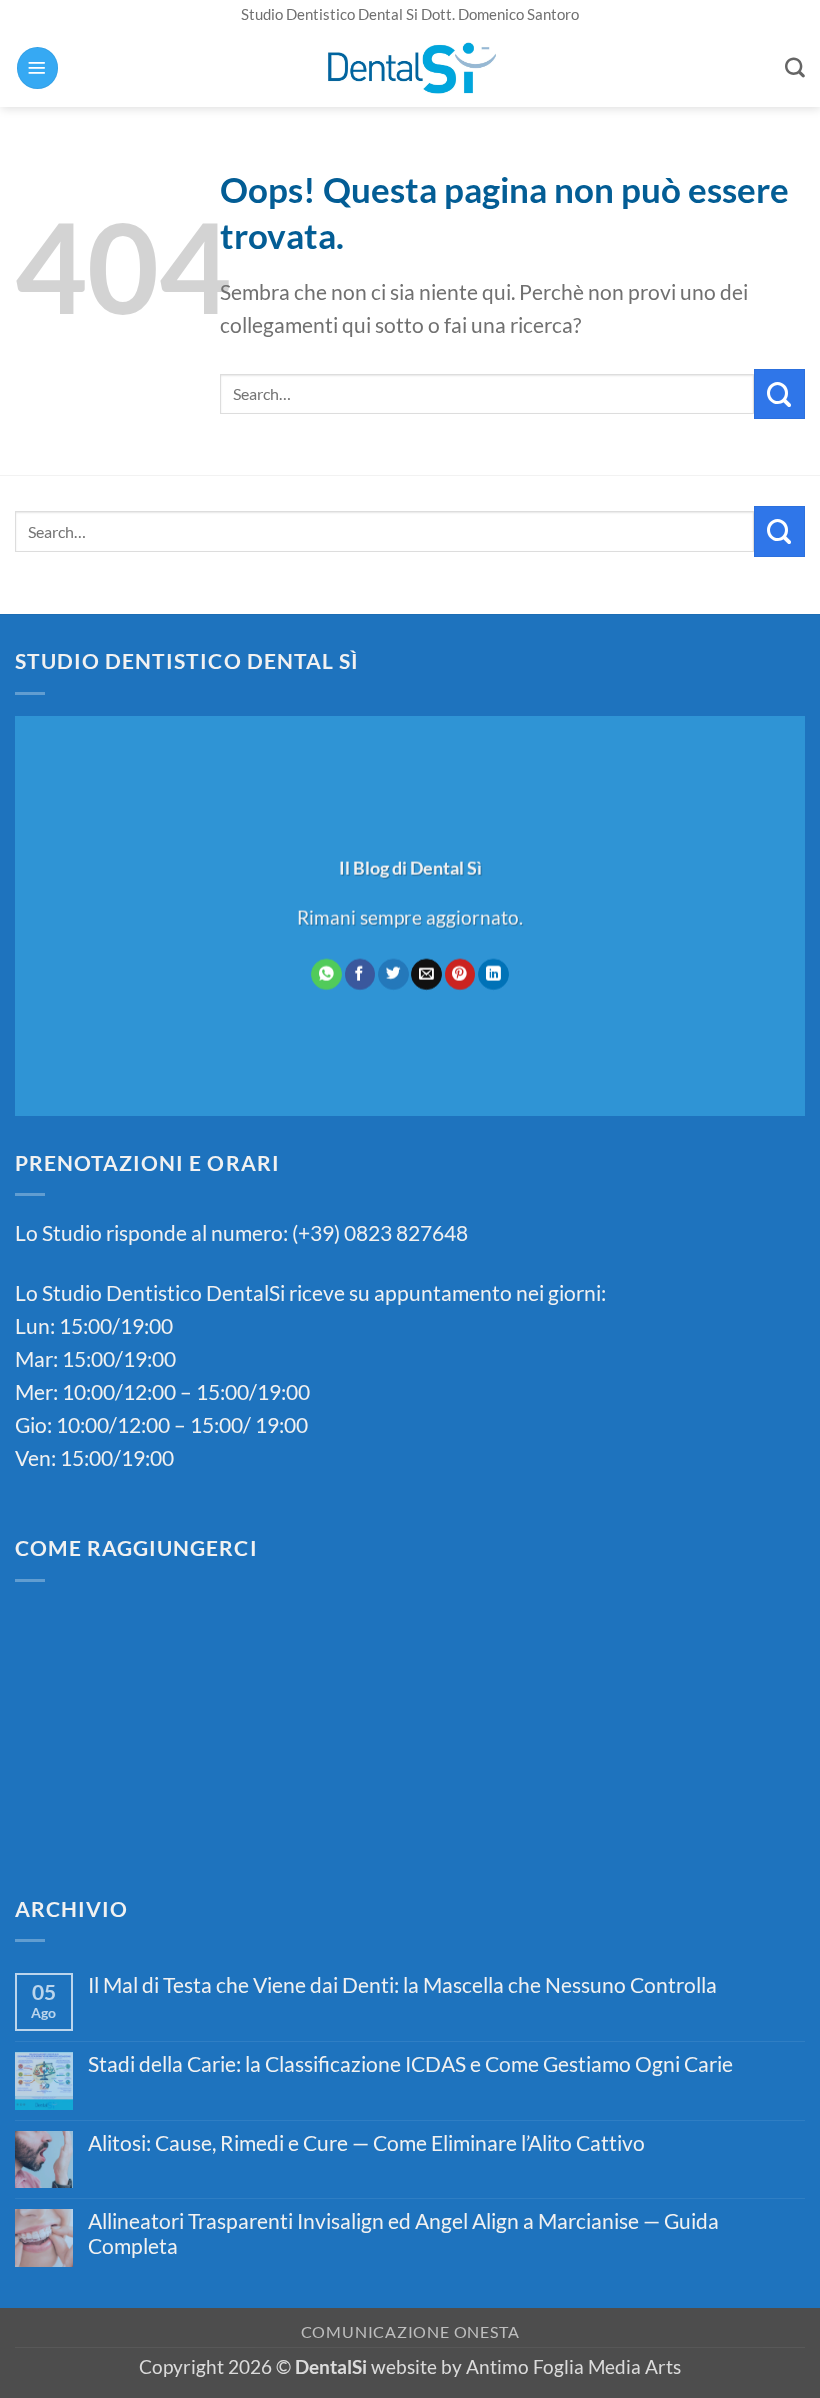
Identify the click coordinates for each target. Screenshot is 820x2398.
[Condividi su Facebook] (360, 973)
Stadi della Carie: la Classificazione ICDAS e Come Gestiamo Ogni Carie (410, 2064)
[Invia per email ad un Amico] (426, 973)
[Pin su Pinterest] (460, 973)
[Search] (795, 68)
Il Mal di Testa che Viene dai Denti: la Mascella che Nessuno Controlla (402, 1985)
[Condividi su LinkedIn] (493, 973)
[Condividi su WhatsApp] (326, 973)
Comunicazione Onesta (410, 2331)
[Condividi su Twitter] (393, 973)
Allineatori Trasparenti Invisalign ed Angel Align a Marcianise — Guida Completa (403, 2233)
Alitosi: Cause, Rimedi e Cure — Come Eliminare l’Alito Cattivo (366, 2143)
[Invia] (779, 394)
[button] (37, 68)
